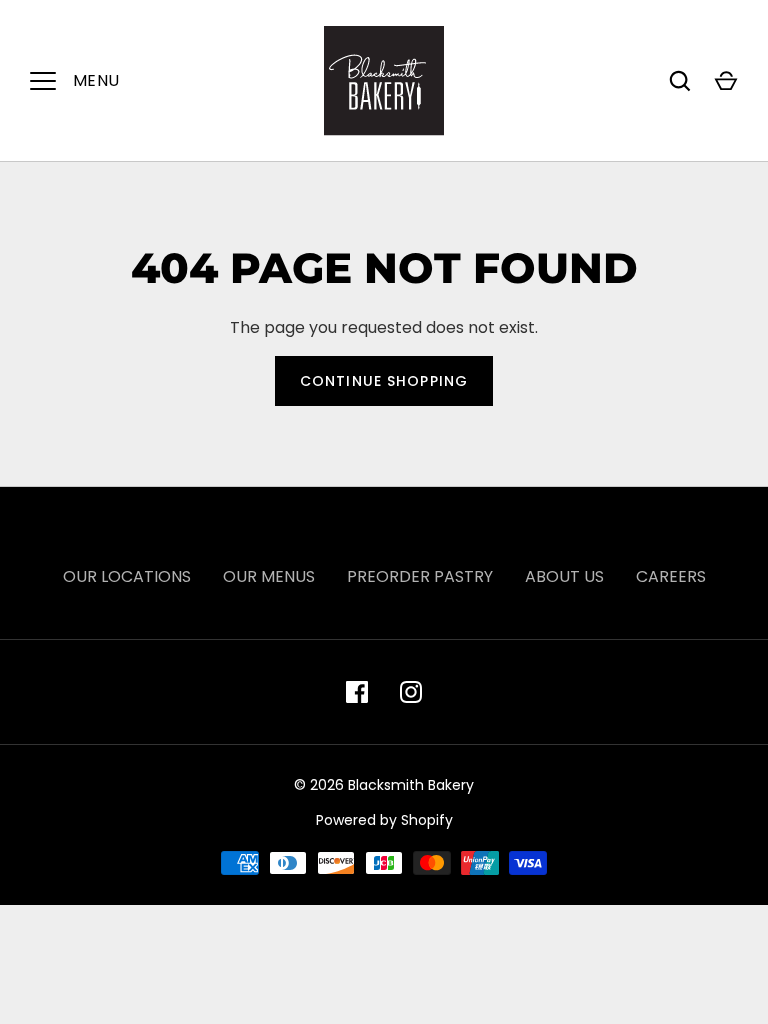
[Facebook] (357, 692)
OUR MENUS (269, 576)
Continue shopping (384, 381)
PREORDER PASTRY (420, 576)
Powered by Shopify (384, 820)
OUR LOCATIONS (127, 576)
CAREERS (671, 576)
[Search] (680, 81)
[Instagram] (411, 692)
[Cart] (726, 81)
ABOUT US (564, 576)
